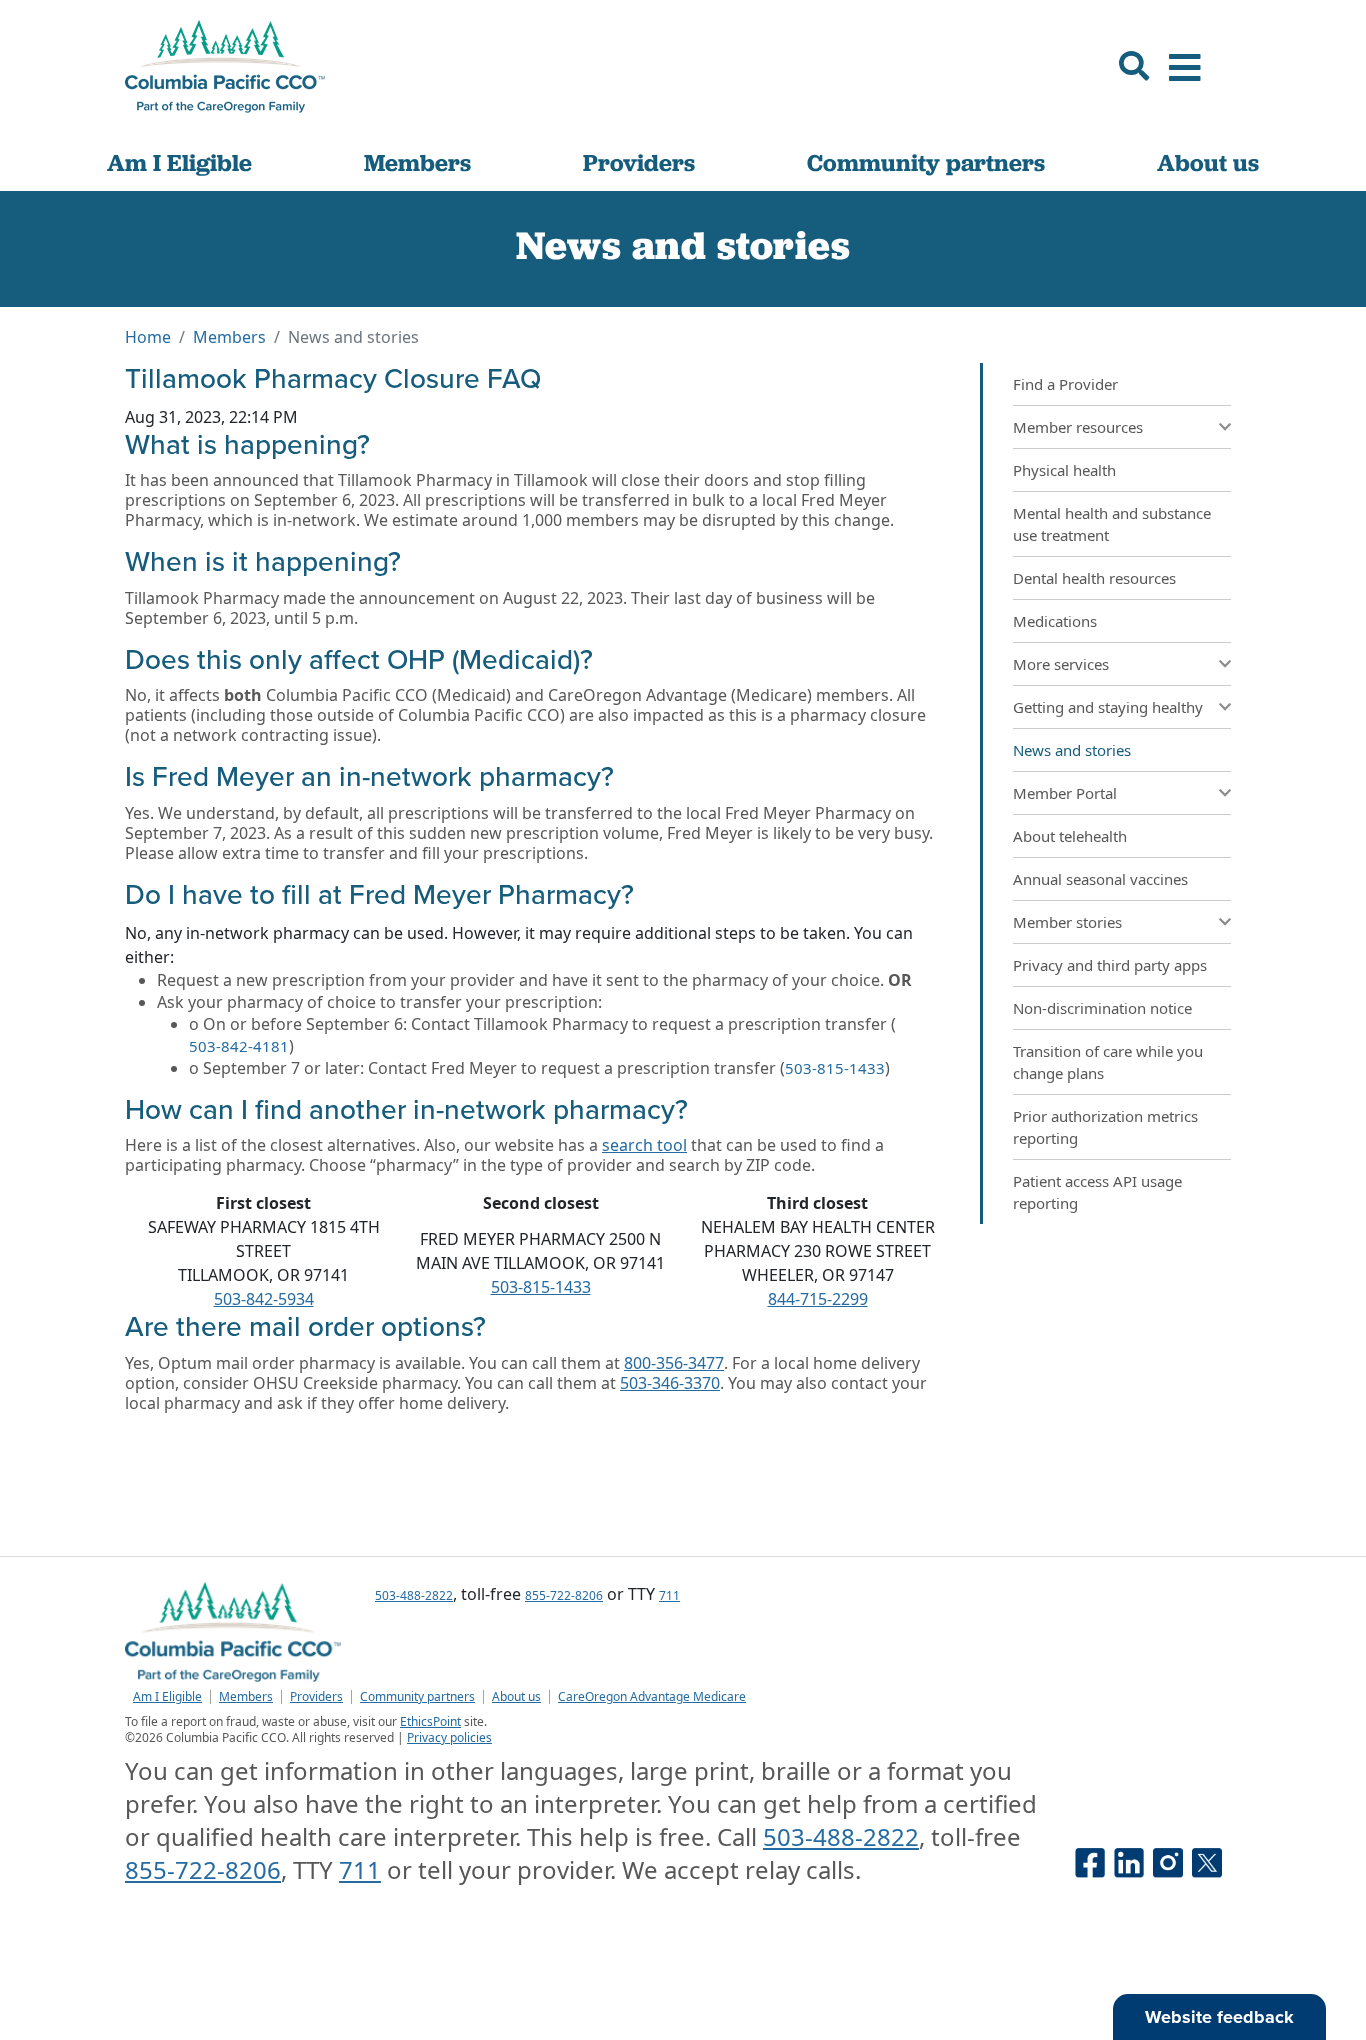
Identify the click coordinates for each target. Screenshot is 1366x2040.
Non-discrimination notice (1102, 1008)
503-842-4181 (239, 1046)
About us (1208, 162)
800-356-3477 (674, 1363)
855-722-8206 (564, 1595)
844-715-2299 (818, 1299)
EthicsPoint (430, 1721)
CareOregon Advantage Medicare (652, 1697)
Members (417, 162)
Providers (639, 162)
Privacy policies (449, 1737)
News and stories (1072, 750)
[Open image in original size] (225, 66)
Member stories (1067, 922)
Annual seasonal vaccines (1100, 879)
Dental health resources (1094, 578)
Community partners (926, 162)
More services (1061, 664)
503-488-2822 (414, 1595)
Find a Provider (1065, 384)
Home (148, 337)
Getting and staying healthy (1108, 707)
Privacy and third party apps (1110, 965)
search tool (644, 1145)
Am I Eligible (179, 162)
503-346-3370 (670, 1383)
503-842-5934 (264, 1299)
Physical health (1064, 470)
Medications (1055, 621)
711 (669, 1595)
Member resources (1078, 427)
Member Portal (1065, 793)
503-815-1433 (835, 1068)
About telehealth (1070, 836)
